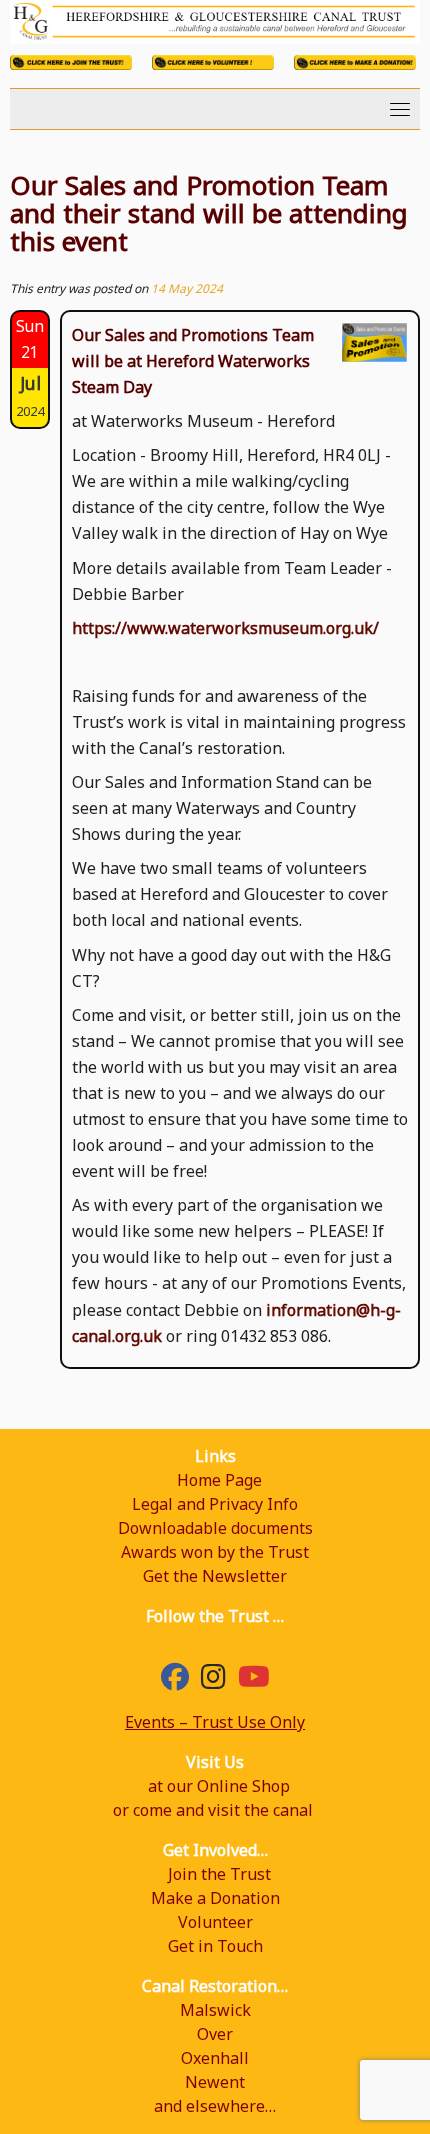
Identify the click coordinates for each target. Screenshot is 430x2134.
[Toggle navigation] (400, 109)
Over (215, 2034)
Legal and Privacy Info (215, 1504)
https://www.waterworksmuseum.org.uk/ (225, 628)
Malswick (215, 2010)
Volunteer (215, 1922)
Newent (215, 2082)
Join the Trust (219, 1874)
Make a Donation (215, 1898)
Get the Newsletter (215, 1576)
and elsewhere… (215, 2106)
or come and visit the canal (213, 1810)
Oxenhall (215, 2058)
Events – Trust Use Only (215, 1722)
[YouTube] (254, 1681)
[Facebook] (175, 1681)
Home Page (219, 1480)
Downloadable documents (215, 1528)
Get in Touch (215, 1946)
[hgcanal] (213, 1681)
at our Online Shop (219, 1786)
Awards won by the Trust (215, 1552)
